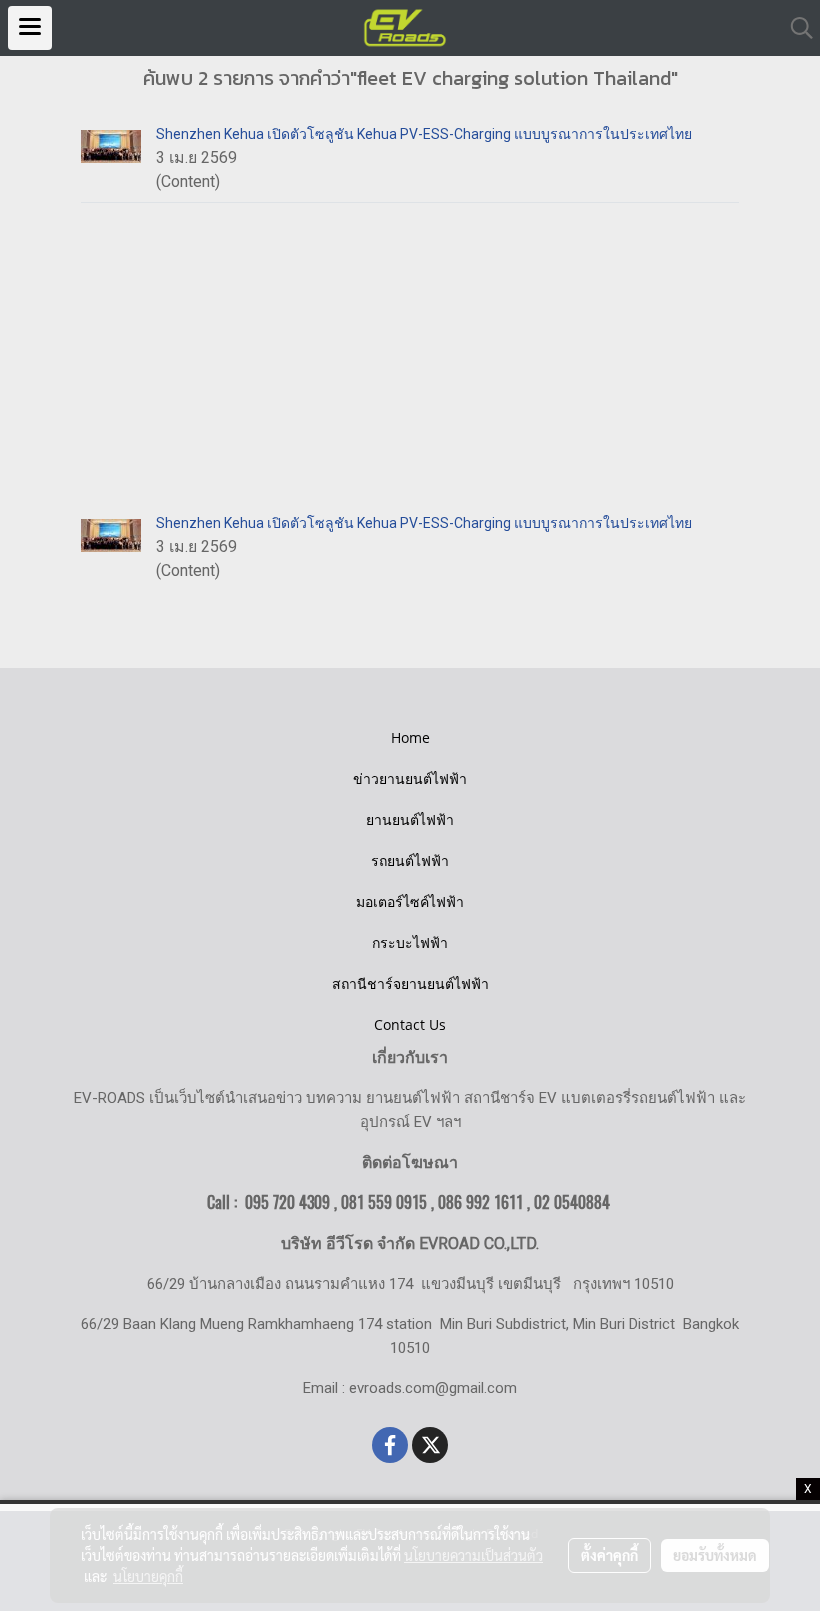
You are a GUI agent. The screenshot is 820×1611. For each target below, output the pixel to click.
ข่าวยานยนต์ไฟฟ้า (410, 778)
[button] (795, 28)
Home (410, 737)
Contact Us (410, 1024)
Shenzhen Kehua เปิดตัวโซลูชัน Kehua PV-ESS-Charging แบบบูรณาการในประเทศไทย (424, 134)
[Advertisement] (410, 353)
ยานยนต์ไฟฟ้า (410, 819)
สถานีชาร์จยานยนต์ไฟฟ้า (410, 983)
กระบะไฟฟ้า (410, 942)
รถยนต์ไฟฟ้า (410, 860)
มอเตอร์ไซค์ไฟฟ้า (410, 901)
